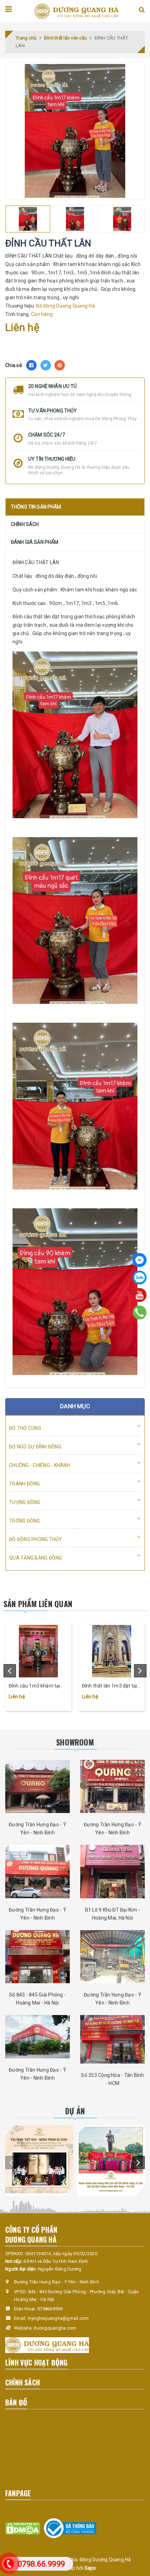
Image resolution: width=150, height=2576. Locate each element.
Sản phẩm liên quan (38, 1604)
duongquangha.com (55, 2328)
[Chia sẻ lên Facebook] (31, 365)
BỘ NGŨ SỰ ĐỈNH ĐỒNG (35, 1447)
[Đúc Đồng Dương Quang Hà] (76, 11)
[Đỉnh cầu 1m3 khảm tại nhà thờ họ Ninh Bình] (38, 1651)
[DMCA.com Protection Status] (23, 2528)
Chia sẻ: (14, 365)
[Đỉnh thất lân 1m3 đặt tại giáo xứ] (112, 1651)
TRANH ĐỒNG (25, 1484)
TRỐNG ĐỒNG (25, 1521)
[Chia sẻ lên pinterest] (60, 365)
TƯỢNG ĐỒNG (25, 1502)
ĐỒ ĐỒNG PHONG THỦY (36, 1539)
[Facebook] (140, 1260)
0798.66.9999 (41, 2564)
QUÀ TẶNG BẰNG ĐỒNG (36, 1558)
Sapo (90, 2568)
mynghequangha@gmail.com (58, 2318)
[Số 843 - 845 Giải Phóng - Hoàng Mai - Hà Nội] (37, 1957)
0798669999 (50, 2309)
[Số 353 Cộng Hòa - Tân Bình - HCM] (112, 2039)
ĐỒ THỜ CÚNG (25, 1428)
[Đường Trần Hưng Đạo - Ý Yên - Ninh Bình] (37, 1787)
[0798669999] (140, 1312)
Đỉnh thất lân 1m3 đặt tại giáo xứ (110, 1686)
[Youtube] (140, 1295)
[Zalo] (140, 1278)
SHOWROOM (75, 1742)
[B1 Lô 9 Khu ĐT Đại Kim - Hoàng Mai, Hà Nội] (112, 1872)
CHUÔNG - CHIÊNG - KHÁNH (40, 1465)
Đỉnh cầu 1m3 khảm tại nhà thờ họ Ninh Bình (34, 1686)
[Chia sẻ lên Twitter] (46, 365)
